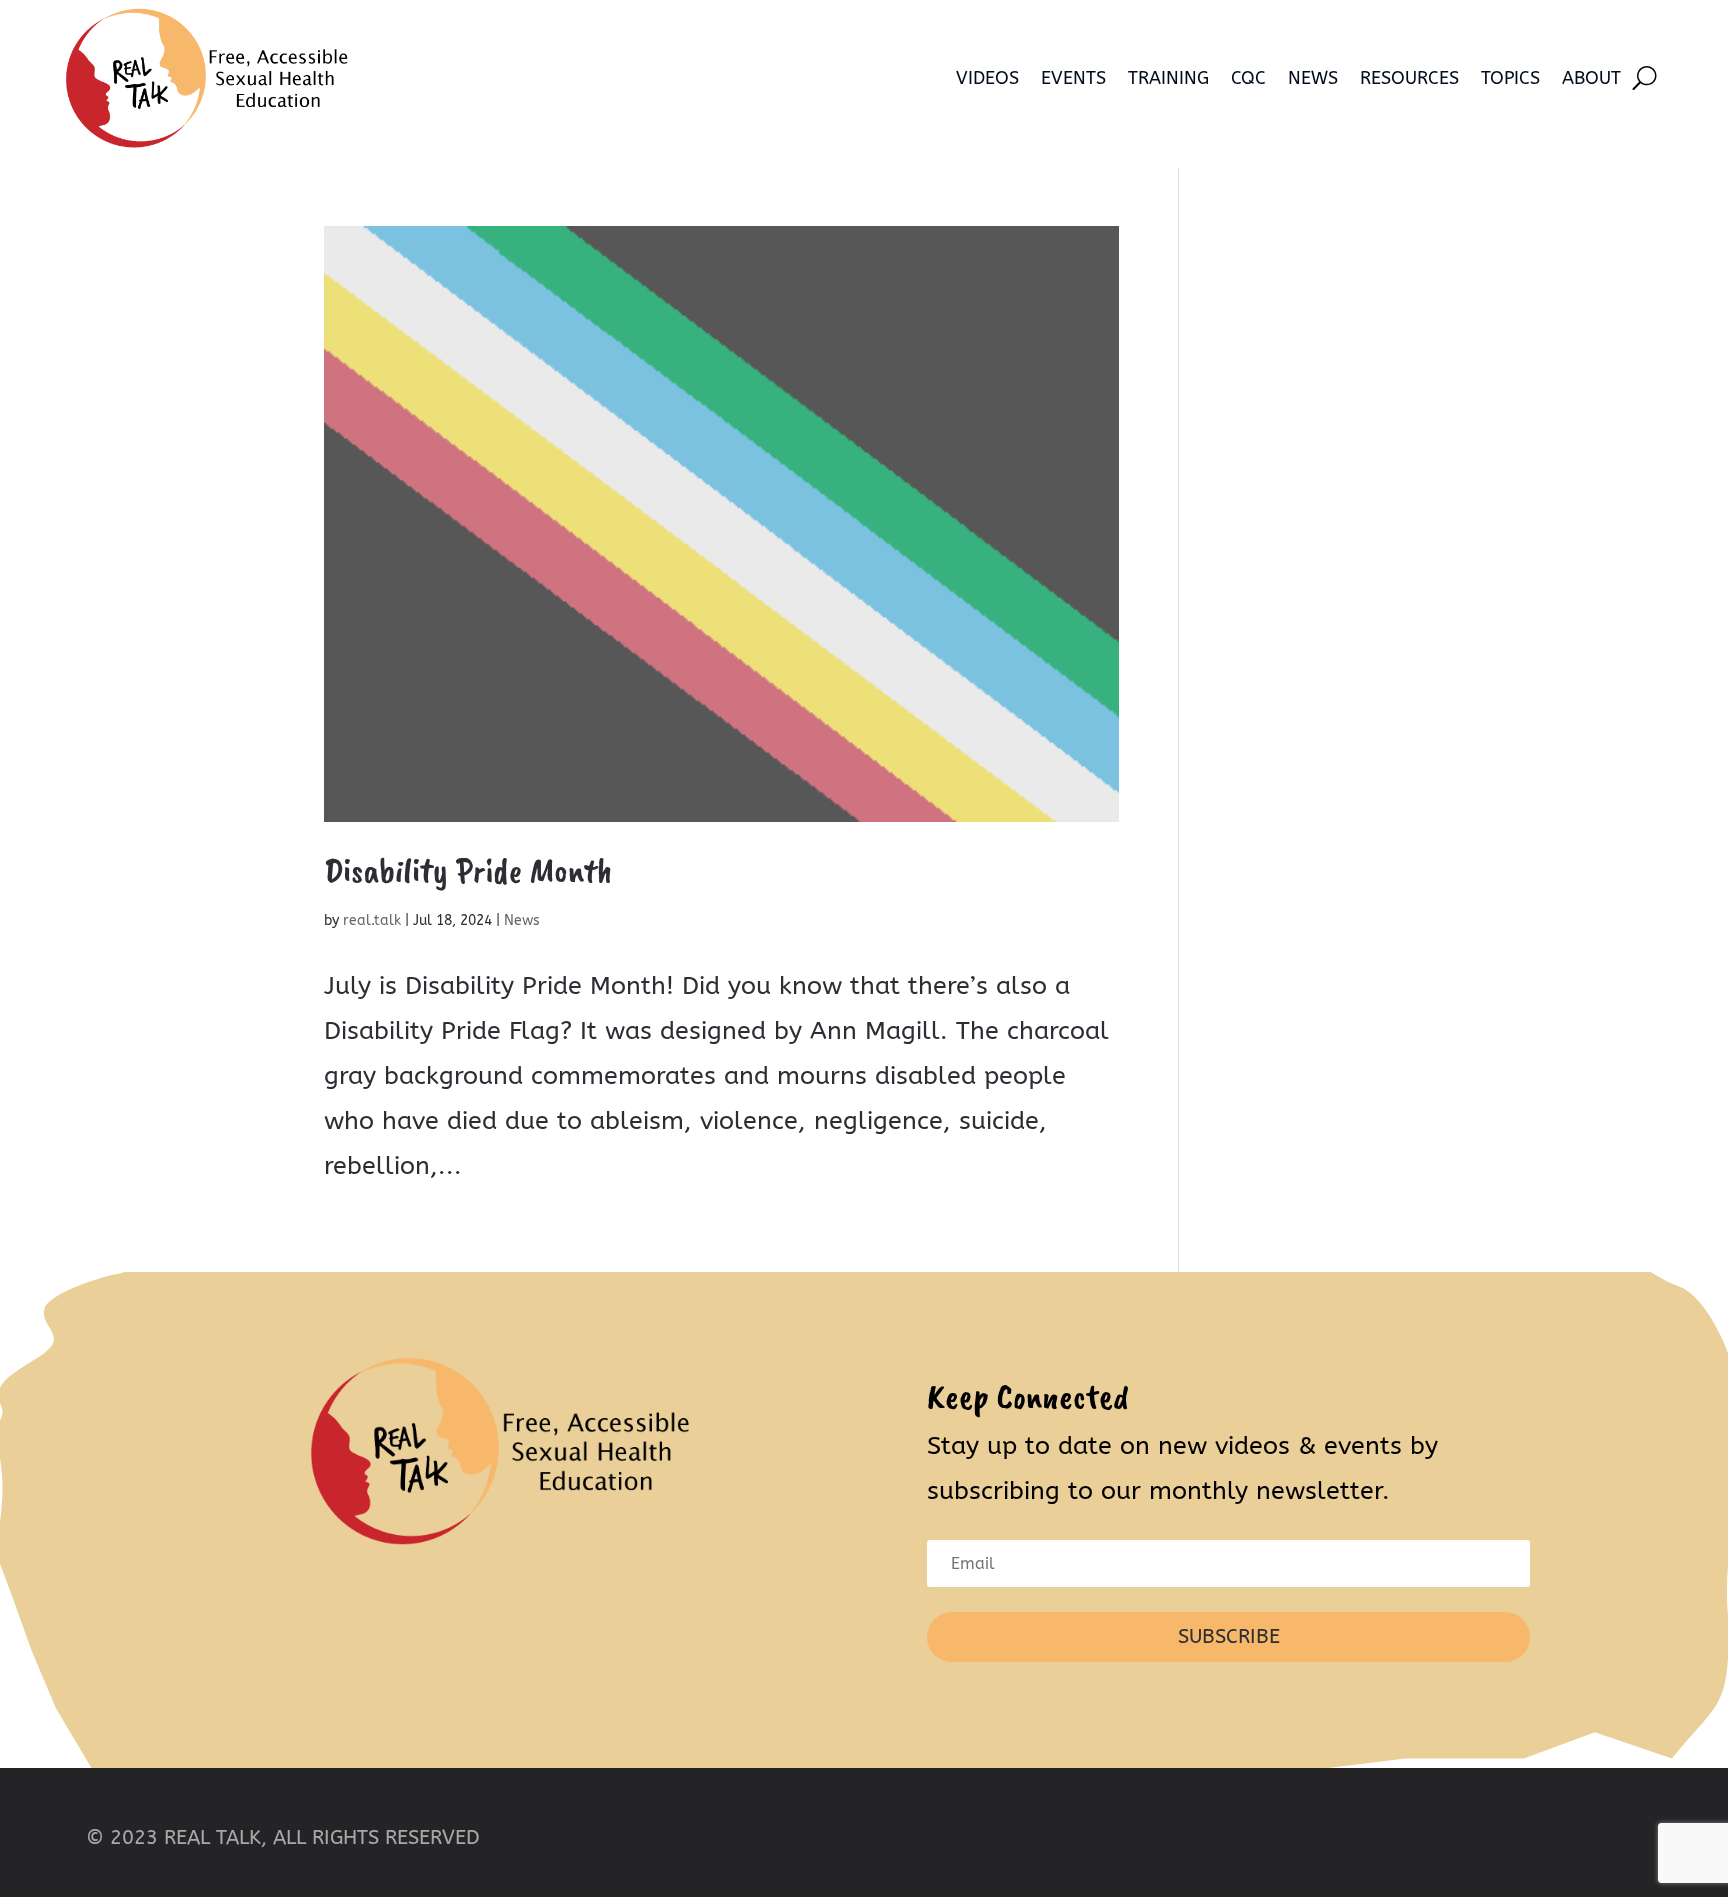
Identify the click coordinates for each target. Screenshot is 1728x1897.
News (1313, 78)
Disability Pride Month (468, 870)
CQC (1248, 78)
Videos (987, 78)
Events (1073, 78)
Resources (1409, 78)
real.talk (372, 920)
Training (1168, 78)
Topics (1510, 78)
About (1591, 78)
